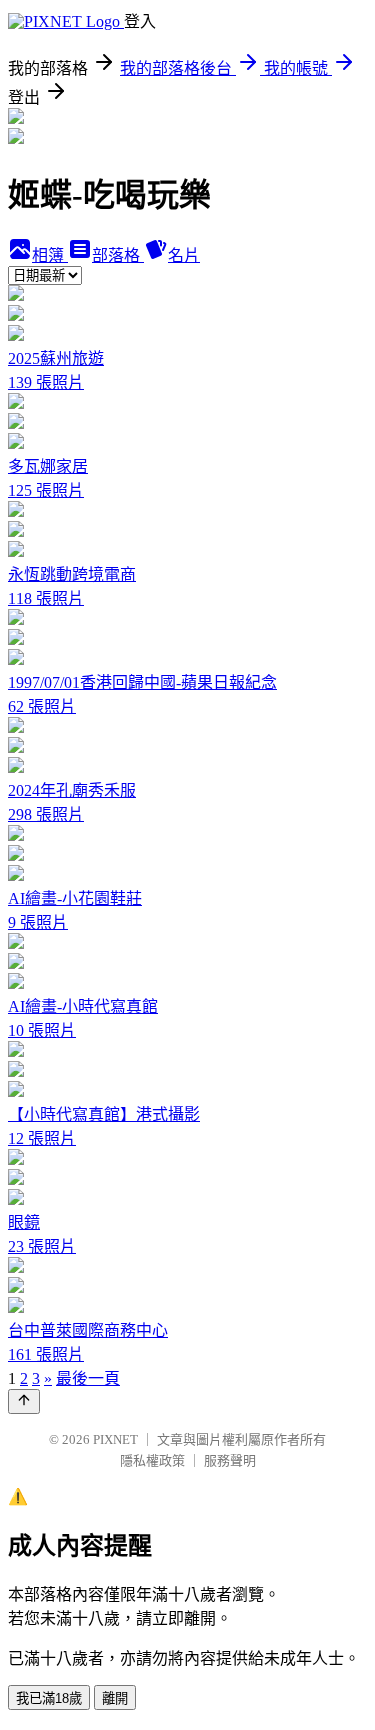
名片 (184, 255)
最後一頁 (88, 1378)
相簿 (50, 255)
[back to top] (24, 1401)
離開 (115, 1698)
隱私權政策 (152, 1460)
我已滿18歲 (49, 1698)
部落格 (118, 255)
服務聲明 (230, 1460)
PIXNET (115, 1439)
